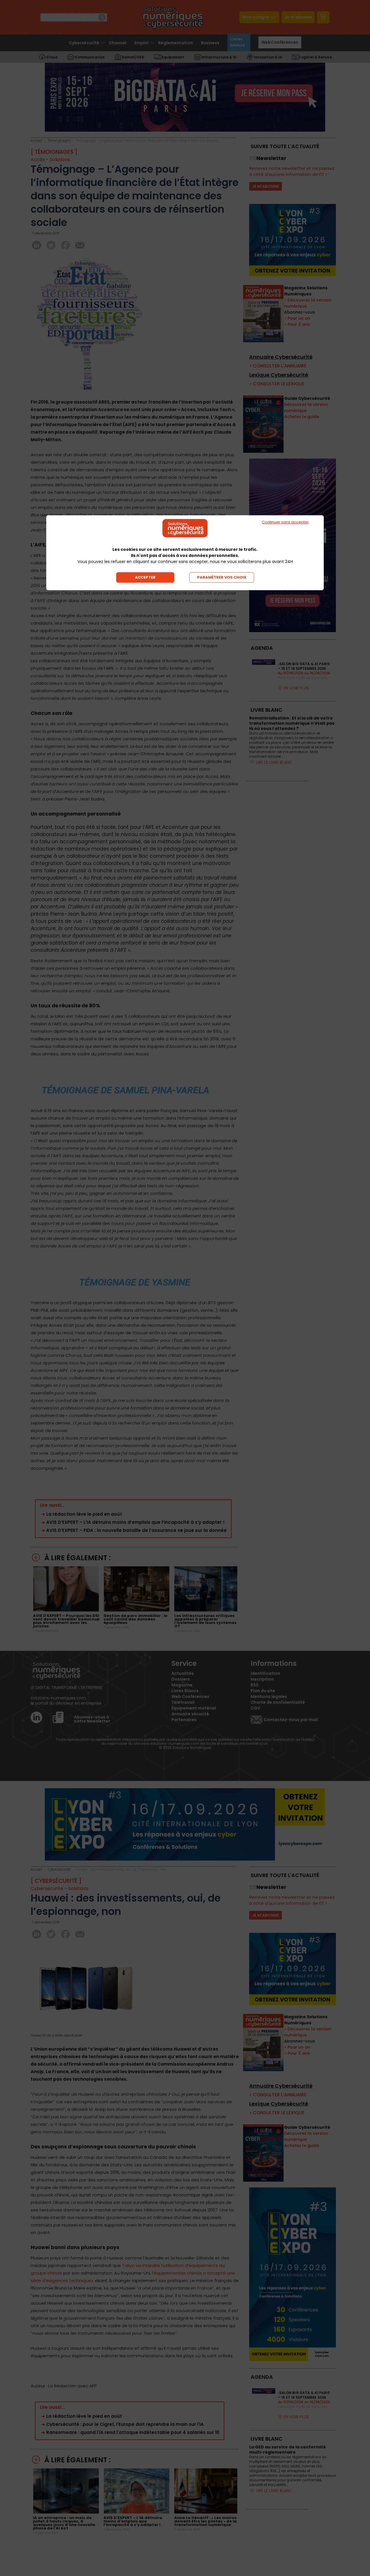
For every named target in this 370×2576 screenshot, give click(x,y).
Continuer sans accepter (285, 522)
